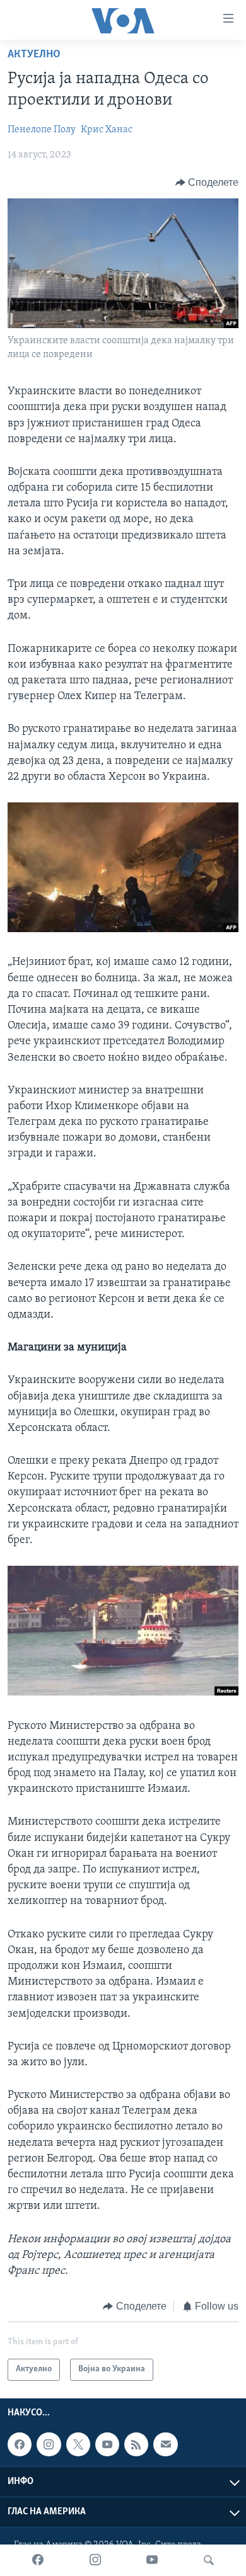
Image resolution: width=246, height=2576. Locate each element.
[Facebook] (38, 2560)
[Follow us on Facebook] (20, 2444)
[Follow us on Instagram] (49, 2444)
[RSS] (136, 2444)
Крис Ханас (107, 130)
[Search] (209, 2560)
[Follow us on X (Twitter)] (78, 2444)
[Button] (207, 183)
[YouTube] (152, 2560)
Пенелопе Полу (42, 130)
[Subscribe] (165, 2444)
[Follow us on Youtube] (107, 2444)
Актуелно (34, 55)
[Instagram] (95, 2560)
